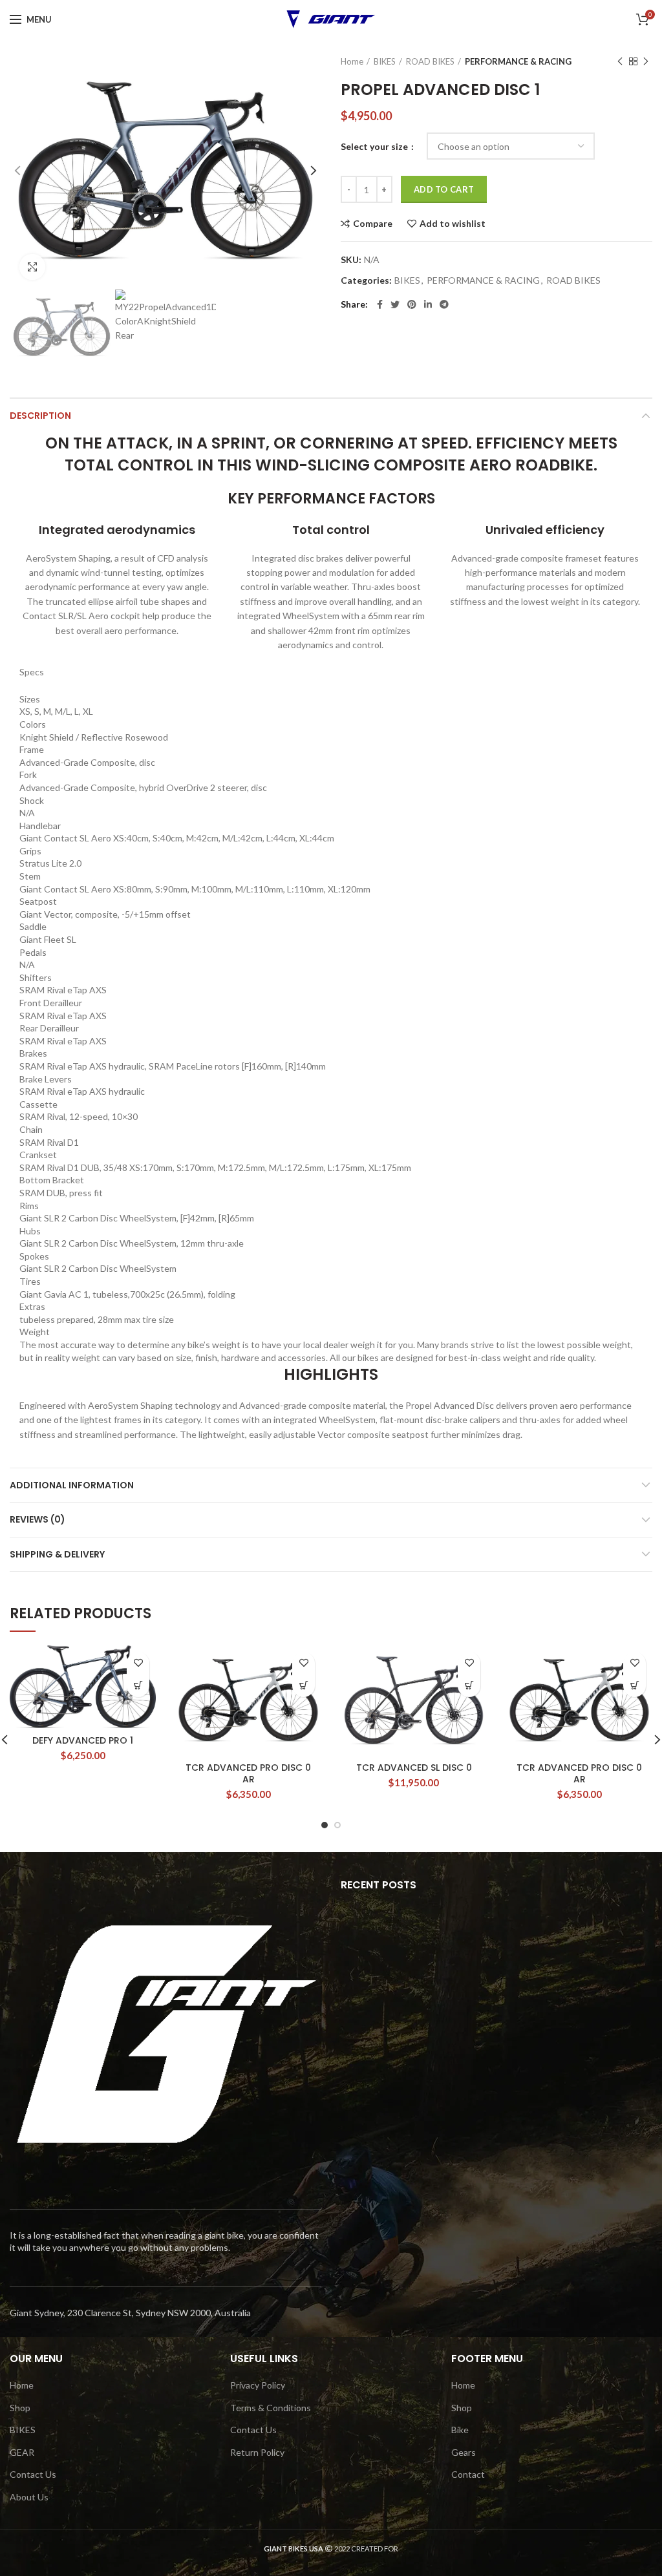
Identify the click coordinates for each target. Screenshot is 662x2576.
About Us (29, 2497)
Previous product (620, 61)
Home (352, 61)
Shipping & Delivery (57, 1554)
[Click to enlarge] (32, 267)
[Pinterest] (412, 304)
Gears (464, 2452)
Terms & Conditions (271, 2408)
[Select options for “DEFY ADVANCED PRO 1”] (138, 1686)
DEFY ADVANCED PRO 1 (83, 1740)
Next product (646, 61)
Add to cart (444, 189)
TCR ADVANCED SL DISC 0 (414, 1768)
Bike (460, 2430)
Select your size (375, 146)
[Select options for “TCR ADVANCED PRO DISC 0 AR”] (304, 1686)
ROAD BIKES (430, 61)
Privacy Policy (258, 2385)
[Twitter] (395, 304)
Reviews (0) (37, 1519)
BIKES (385, 61)
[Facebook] (380, 304)
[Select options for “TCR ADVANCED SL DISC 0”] (469, 1686)
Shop (20, 2408)
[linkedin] (428, 304)
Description (40, 416)
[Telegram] (444, 304)
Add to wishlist (453, 224)
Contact (468, 2474)
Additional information (72, 1485)
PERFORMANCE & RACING (518, 61)
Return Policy (257, 2452)
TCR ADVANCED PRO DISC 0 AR (248, 1773)
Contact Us (33, 2474)
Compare (373, 224)
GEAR (22, 2452)
